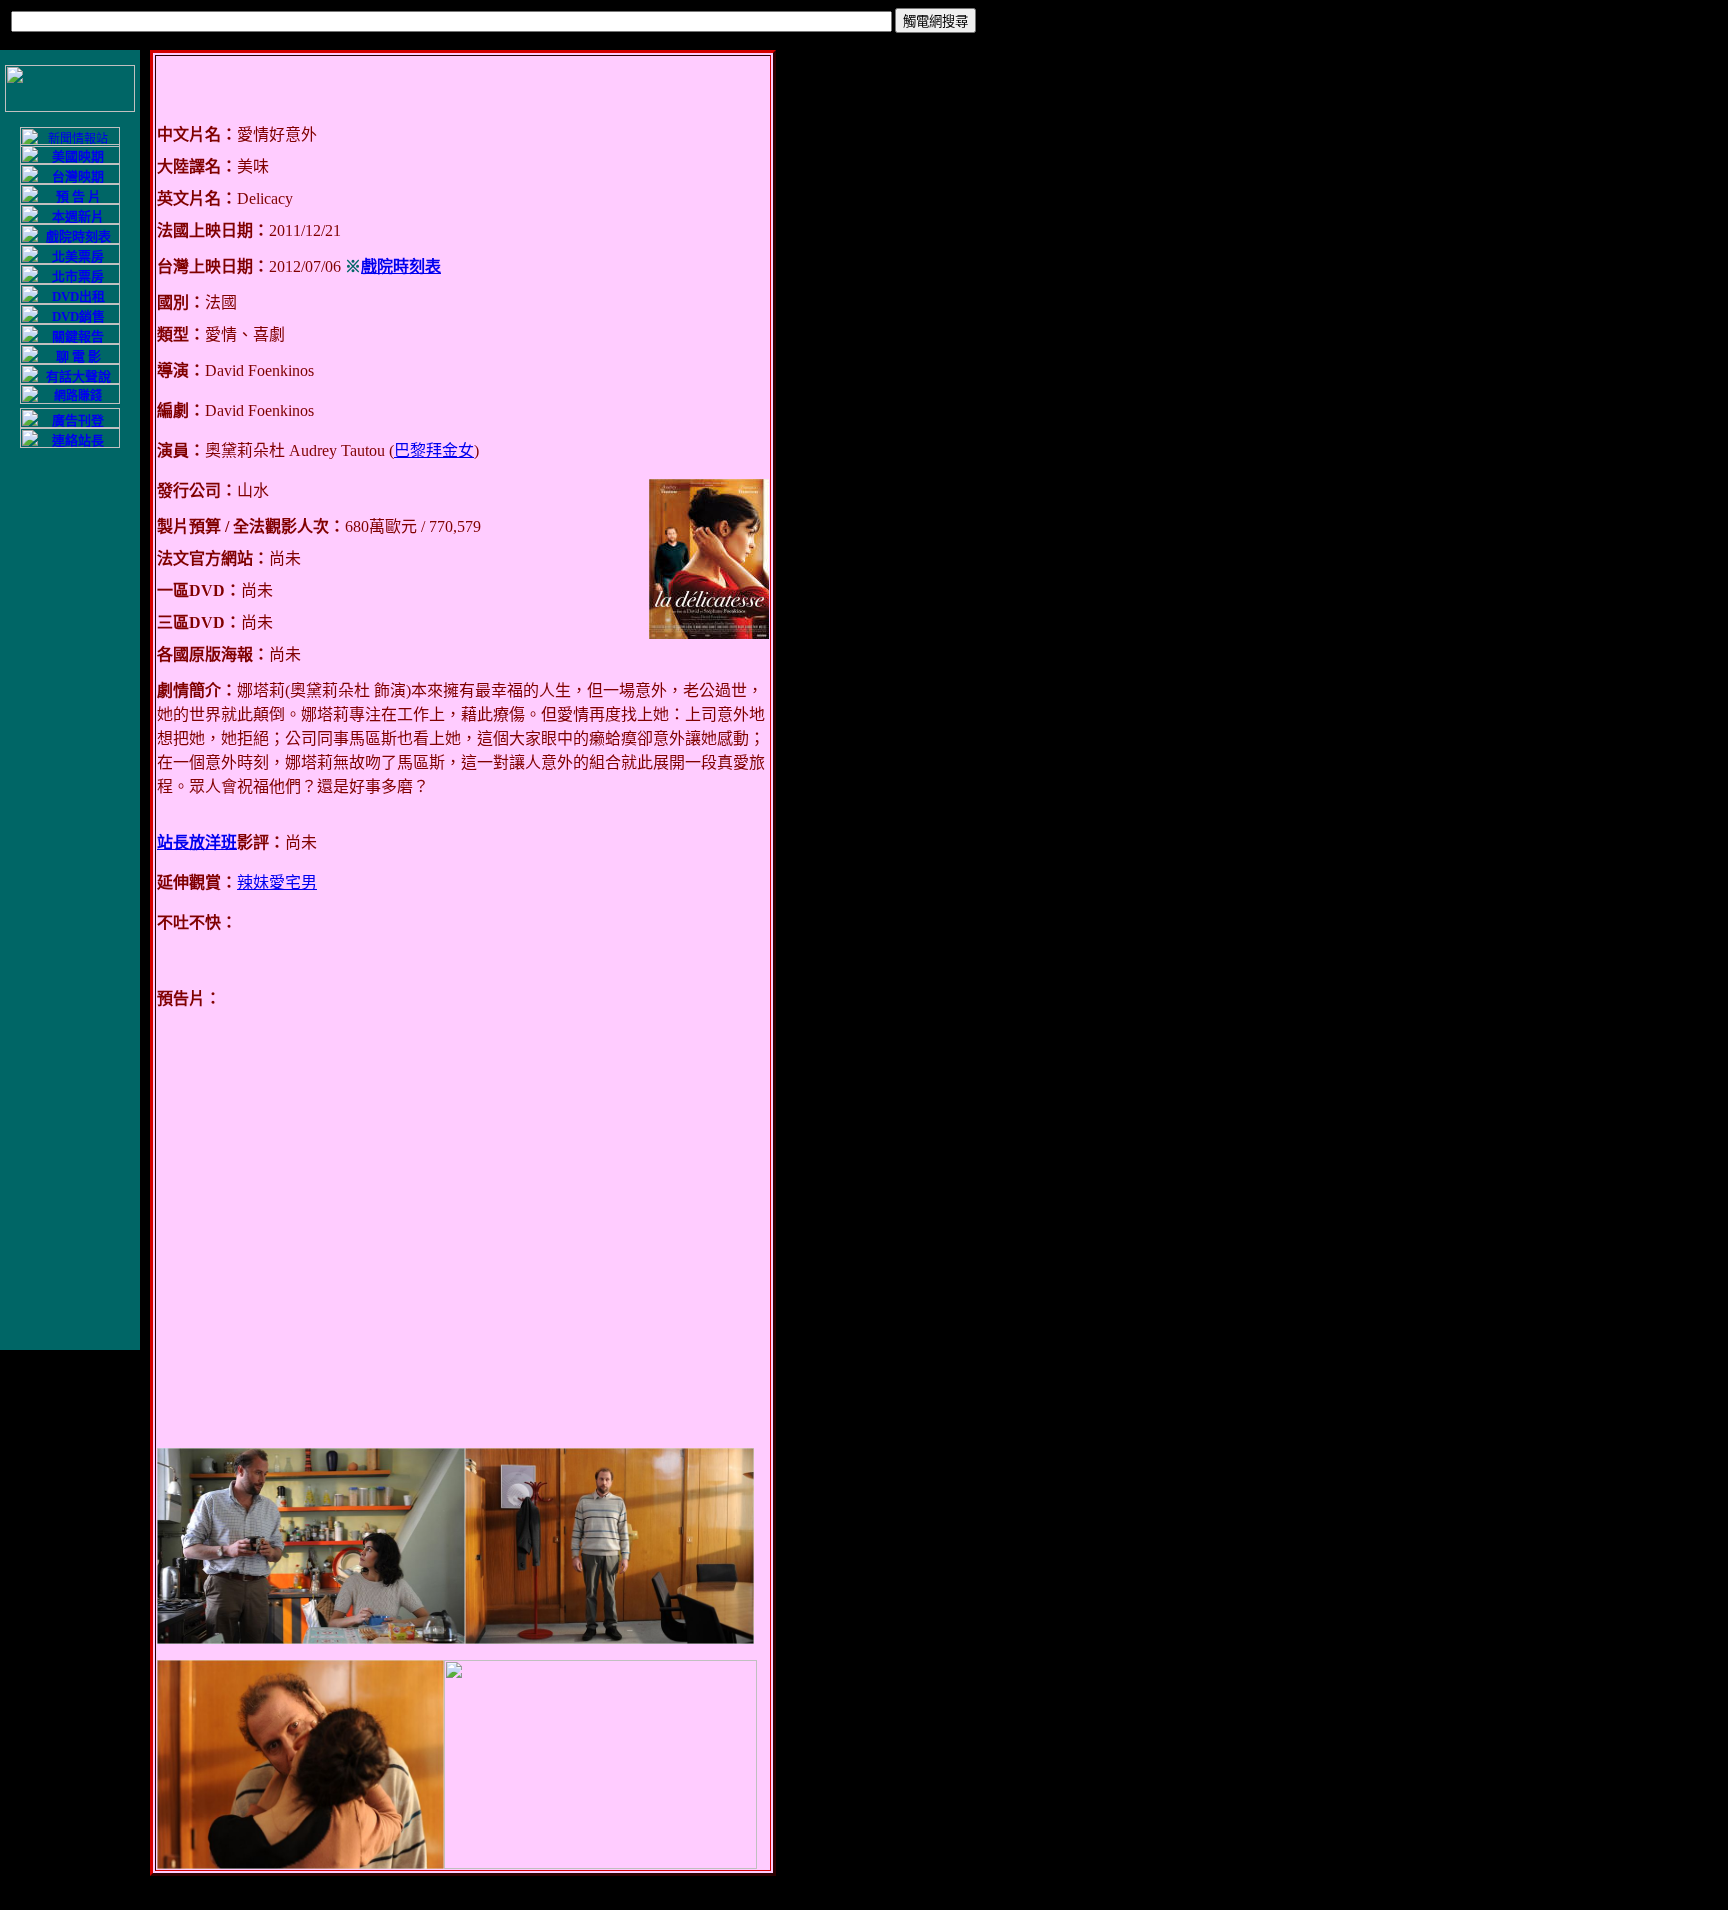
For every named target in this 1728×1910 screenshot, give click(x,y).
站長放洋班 (197, 842)
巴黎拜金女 (434, 450)
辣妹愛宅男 (277, 882)
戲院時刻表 (401, 266)
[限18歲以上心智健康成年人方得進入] (70, 400)
